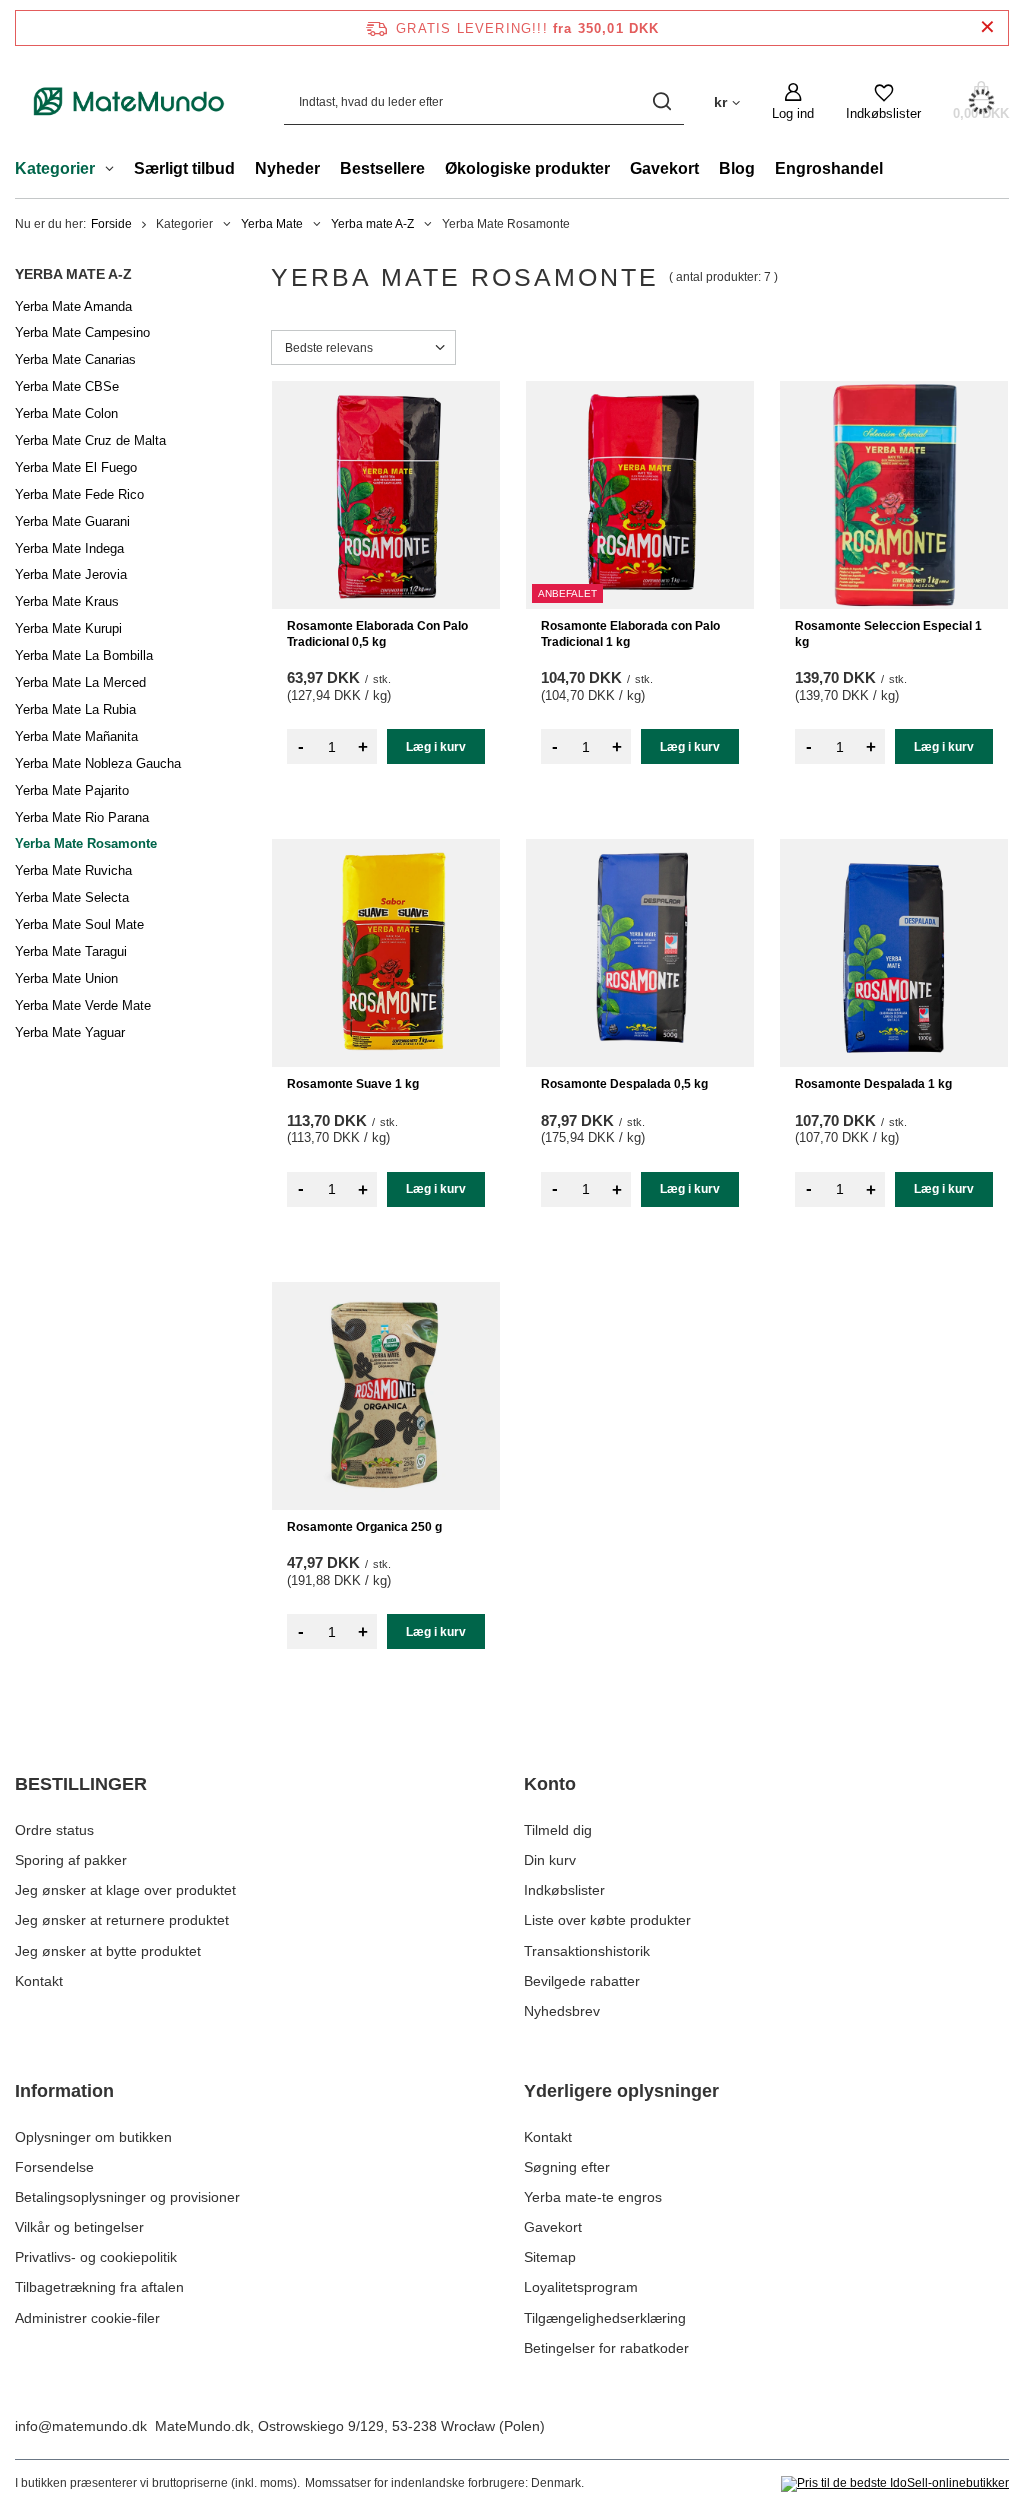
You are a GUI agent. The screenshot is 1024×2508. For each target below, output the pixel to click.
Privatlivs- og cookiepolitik (96, 2257)
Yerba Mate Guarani (72, 521)
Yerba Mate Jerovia (71, 574)
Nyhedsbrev (562, 2011)
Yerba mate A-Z (372, 224)
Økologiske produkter (527, 168)
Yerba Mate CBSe (67, 386)
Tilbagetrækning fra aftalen (99, 2287)
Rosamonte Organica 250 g (364, 1527)
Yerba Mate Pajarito (72, 790)
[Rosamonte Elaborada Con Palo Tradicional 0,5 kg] (386, 495)
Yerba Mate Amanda (73, 306)
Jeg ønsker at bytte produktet (108, 1951)
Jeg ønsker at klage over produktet (125, 1890)
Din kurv (550, 1860)
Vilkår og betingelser (79, 2227)
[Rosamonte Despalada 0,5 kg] (640, 953)
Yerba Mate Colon (66, 413)
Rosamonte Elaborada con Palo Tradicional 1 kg (630, 634)
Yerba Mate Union (66, 978)
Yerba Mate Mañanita (76, 736)
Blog (737, 168)
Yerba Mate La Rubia (75, 709)
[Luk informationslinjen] (987, 27)
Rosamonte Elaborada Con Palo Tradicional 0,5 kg (377, 634)
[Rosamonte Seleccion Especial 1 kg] (894, 495)
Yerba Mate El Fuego (76, 467)
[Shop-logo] (129, 101)
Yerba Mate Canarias (75, 359)
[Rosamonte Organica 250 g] (386, 1396)
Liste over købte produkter (607, 1920)
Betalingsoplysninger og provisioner (127, 2197)
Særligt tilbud (184, 168)
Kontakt (39, 1981)
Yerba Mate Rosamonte (86, 843)
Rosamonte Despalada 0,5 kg (624, 1084)
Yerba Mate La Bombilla (84, 655)
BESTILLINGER (81, 1784)
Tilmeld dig (558, 1830)
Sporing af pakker (71, 1860)
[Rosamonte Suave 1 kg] (386, 953)
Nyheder (287, 168)
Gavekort (664, 168)
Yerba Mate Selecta (72, 897)
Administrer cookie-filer (87, 2318)
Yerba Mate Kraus (67, 601)
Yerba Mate (272, 224)
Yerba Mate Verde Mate (83, 1005)
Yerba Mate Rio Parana (82, 817)
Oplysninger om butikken (93, 2137)
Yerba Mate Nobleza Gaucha (98, 763)
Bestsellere (382, 168)
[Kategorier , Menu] (114, 171)
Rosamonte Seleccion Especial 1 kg (888, 634)
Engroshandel (829, 168)
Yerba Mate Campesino (82, 332)
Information (64, 2091)
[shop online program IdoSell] (895, 2484)
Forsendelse (54, 2167)
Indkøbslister (564, 1890)
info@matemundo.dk (81, 2426)
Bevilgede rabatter (582, 1981)
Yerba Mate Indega (69, 548)
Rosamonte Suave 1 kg (353, 1084)
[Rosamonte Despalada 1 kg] (894, 953)
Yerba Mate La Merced (80, 682)
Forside (111, 224)
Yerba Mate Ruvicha (73, 870)
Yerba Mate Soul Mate (79, 924)
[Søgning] (661, 101)
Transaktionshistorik (587, 1951)
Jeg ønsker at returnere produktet (122, 1920)
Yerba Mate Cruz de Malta (90, 440)
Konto (550, 1784)
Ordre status (54, 1830)
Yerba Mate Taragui (71, 951)
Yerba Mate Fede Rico (79, 494)
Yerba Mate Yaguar (70, 1032)
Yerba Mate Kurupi (68, 628)
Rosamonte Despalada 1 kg (873, 1084)
